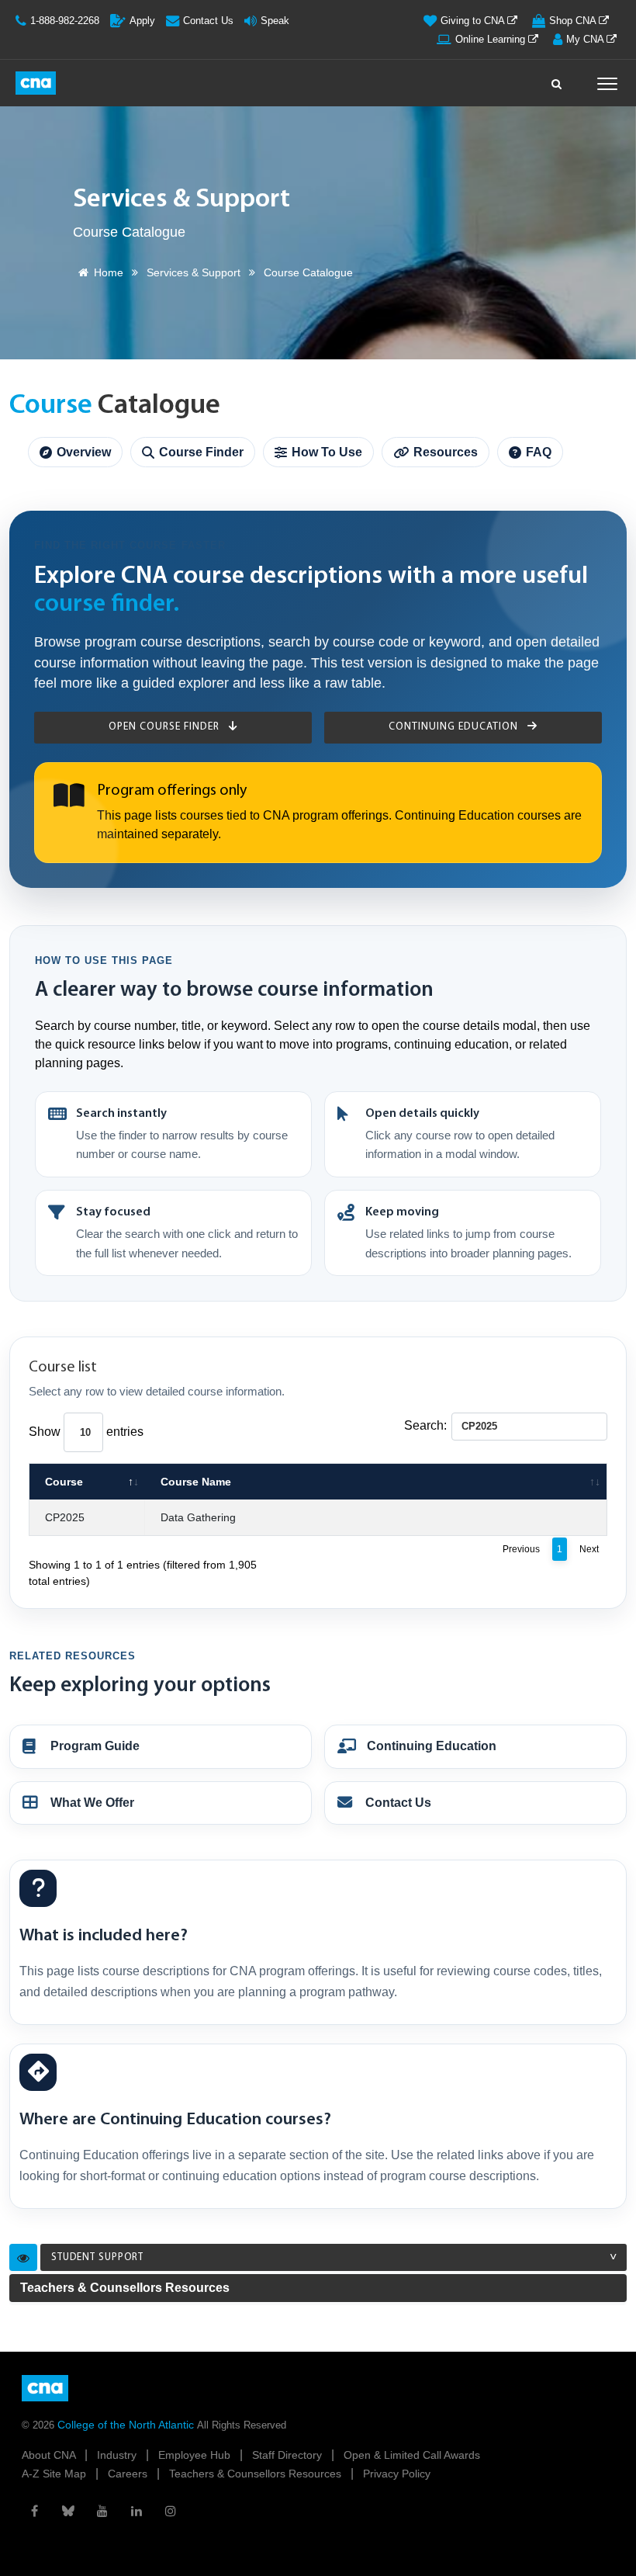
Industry (118, 2455)
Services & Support (194, 272)
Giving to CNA (474, 21)
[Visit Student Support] (23, 2258)
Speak (275, 21)
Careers (129, 2474)
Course (64, 1482)
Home (109, 272)
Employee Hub (196, 2455)
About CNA (50, 2455)
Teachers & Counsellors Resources (125, 2288)
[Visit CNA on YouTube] (102, 2511)
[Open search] (557, 80)
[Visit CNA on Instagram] (171, 2511)
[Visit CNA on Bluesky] (68, 2511)
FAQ (539, 452)
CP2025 (65, 1517)
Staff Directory (289, 2455)
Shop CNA (574, 21)
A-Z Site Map (55, 2474)
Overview (84, 452)
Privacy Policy (397, 2474)
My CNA (586, 39)
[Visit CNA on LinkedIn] (137, 2511)
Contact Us (208, 21)
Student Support (97, 2257)
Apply (142, 21)
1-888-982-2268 (65, 21)
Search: (425, 1425)
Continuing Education (455, 727)
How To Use (327, 452)
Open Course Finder (166, 727)
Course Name (196, 1482)
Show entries (86, 1432)
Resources (446, 452)
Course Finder (201, 452)
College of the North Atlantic (127, 2425)
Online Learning (492, 39)
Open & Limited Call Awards (412, 2455)
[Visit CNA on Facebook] (34, 2511)
